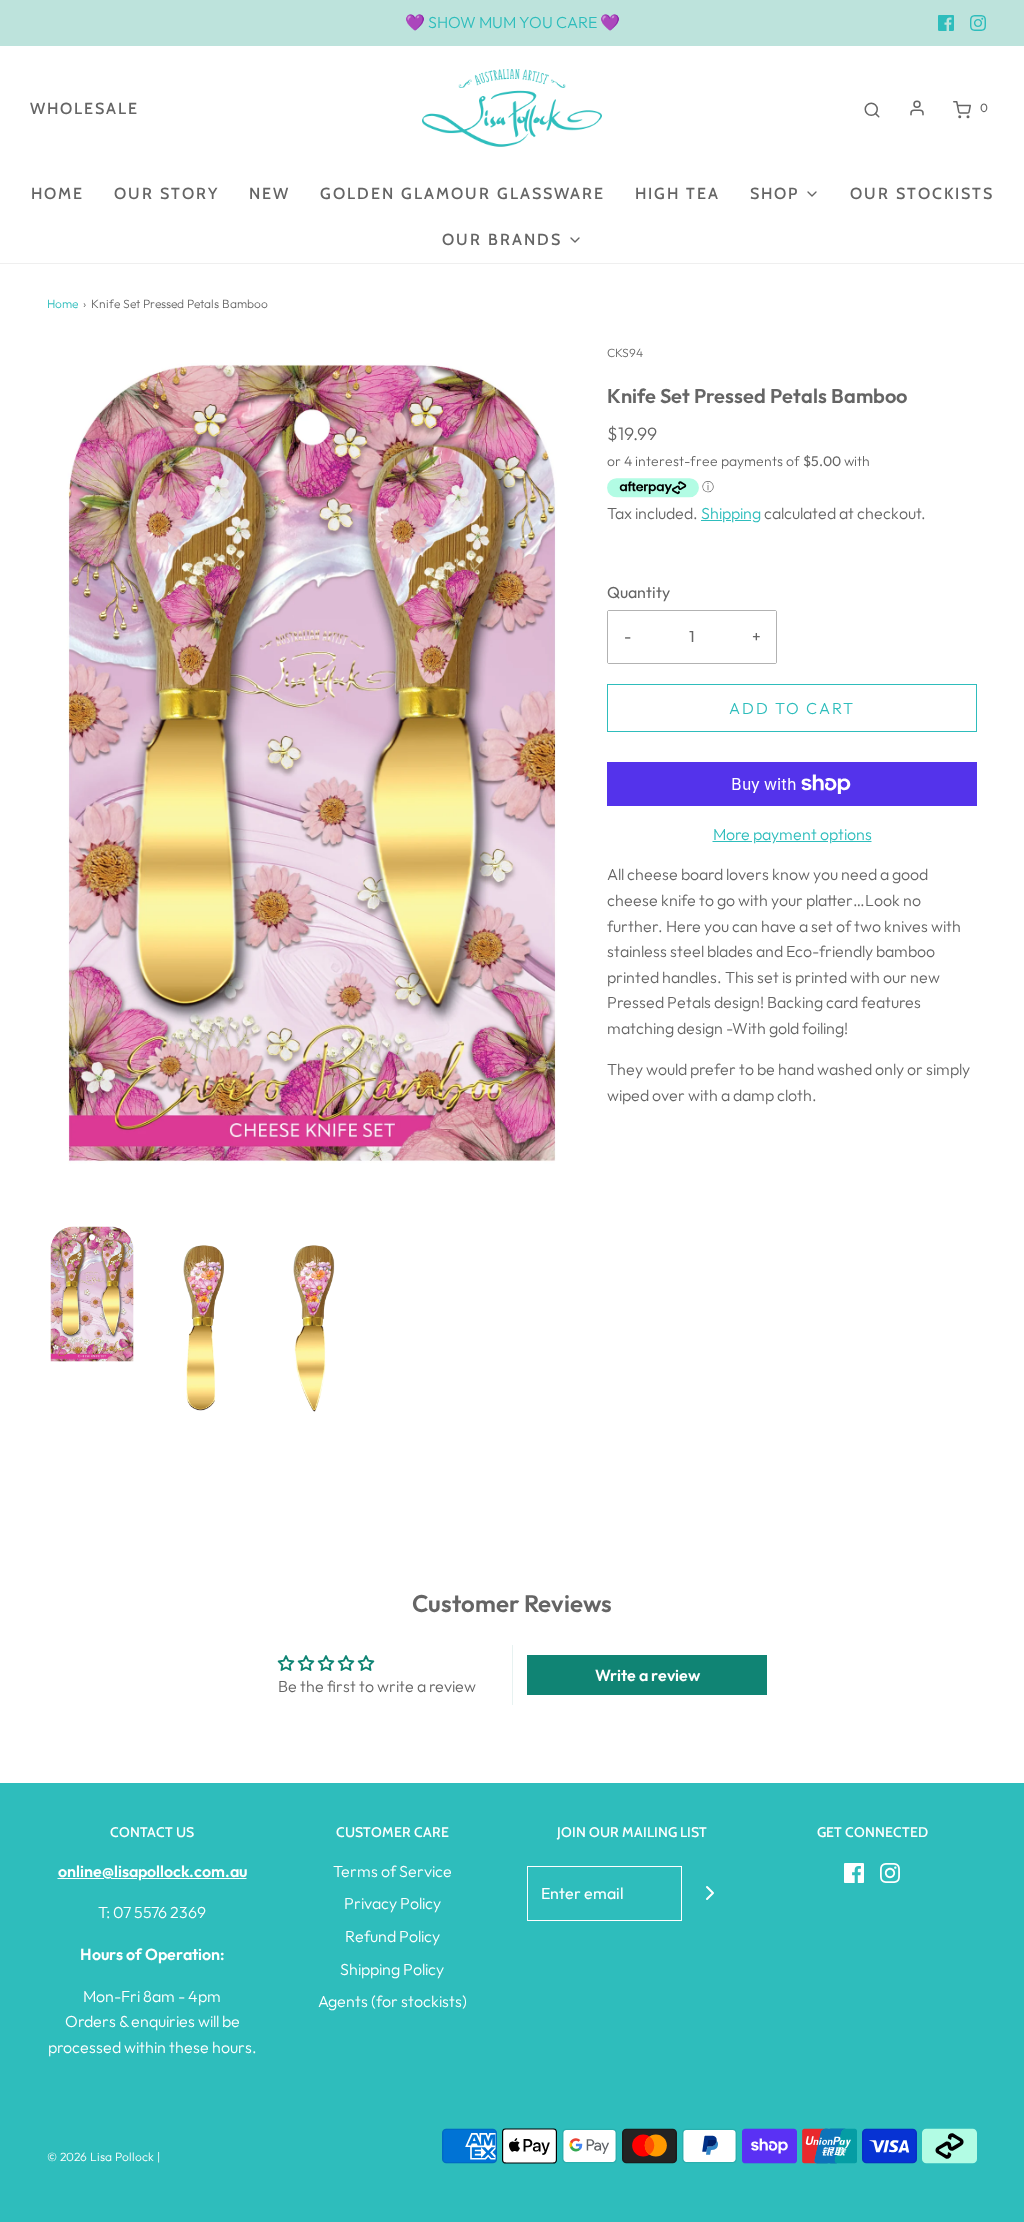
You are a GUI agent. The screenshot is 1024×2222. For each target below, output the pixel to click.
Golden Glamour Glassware (462, 193)
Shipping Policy (392, 1969)
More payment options (792, 834)
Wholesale (84, 108)
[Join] (709, 1893)
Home (57, 193)
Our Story (166, 193)
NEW (269, 193)
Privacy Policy (392, 1903)
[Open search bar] (872, 108)
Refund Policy (392, 1936)
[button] (92, 1294)
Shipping (731, 513)
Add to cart (792, 708)
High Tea (677, 193)
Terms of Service (392, 1871)
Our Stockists (922, 193)
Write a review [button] (647, 1675)
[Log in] (917, 108)
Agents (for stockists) (392, 2001)
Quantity (638, 592)
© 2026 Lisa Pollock (100, 2156)
